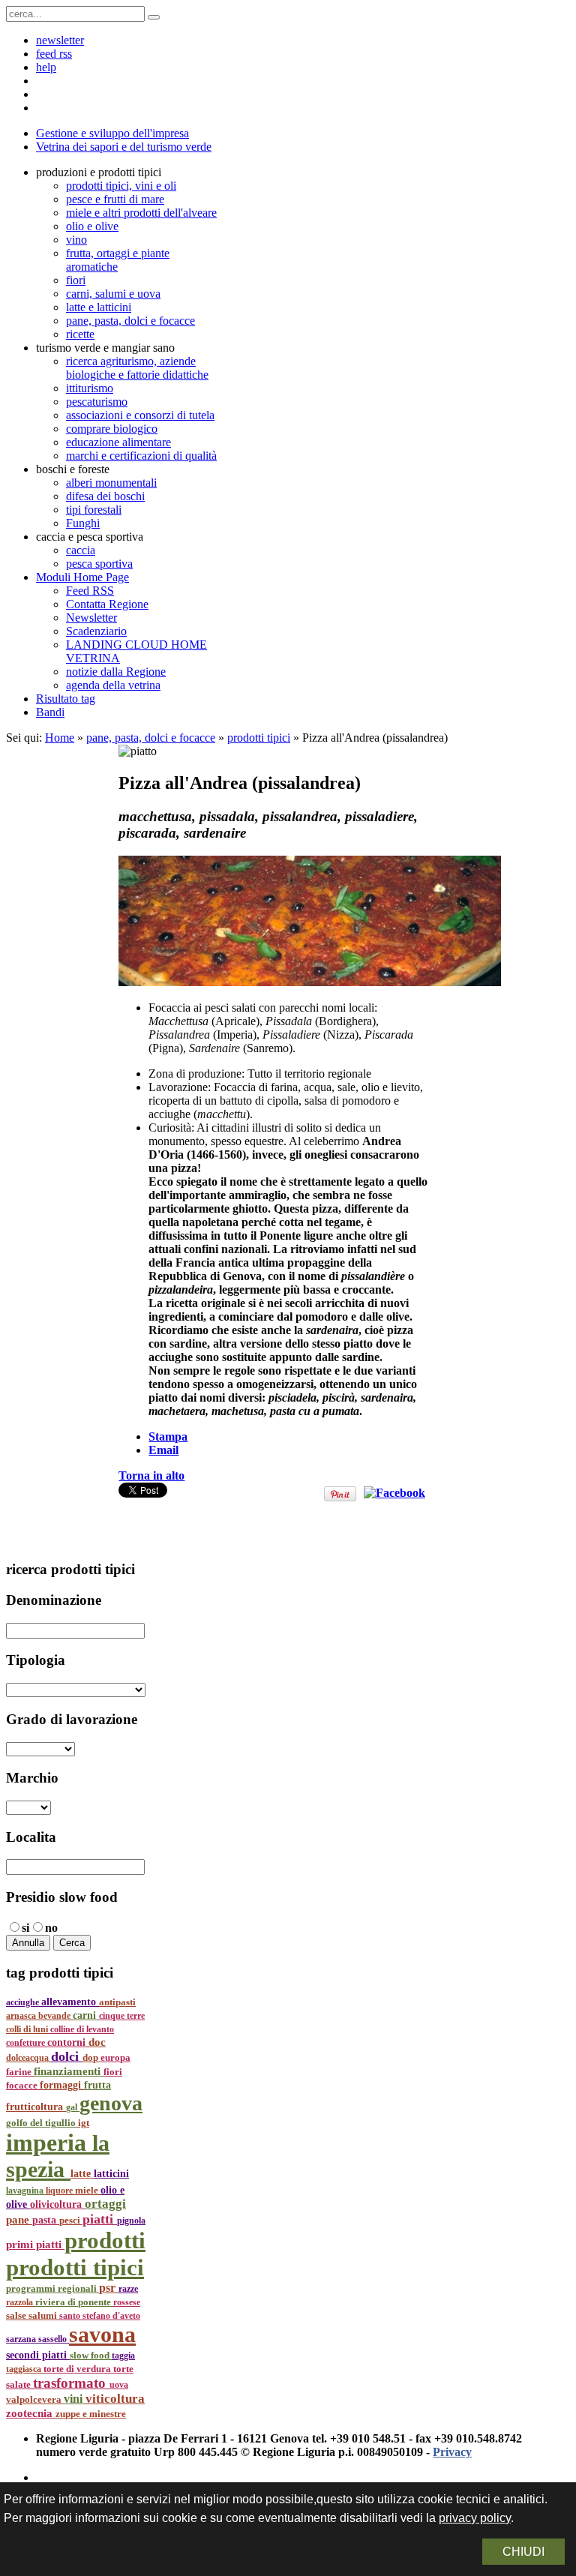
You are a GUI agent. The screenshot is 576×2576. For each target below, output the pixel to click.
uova (119, 2385)
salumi (44, 2315)
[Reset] (154, 17)
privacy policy (475, 2518)
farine (20, 2072)
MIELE (88, 2191)
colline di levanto (82, 2029)
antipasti (117, 2002)
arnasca (22, 2016)
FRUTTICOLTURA (36, 2107)
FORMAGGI (62, 2085)
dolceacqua (28, 2058)
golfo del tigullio (42, 2123)
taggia (123, 2356)
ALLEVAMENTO (70, 2002)
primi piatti (35, 2245)
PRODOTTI (105, 2240)
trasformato (71, 2383)
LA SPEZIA (58, 2156)
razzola (21, 2302)
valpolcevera (35, 2400)
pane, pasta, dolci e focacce (151, 738)
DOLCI (67, 2056)
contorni (68, 2042)
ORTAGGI (105, 2204)
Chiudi (523, 2552)
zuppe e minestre (91, 2414)
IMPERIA (49, 2143)
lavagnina (26, 2191)
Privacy (452, 2452)
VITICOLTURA (115, 2399)
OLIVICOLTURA (57, 2204)
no (51, 1928)
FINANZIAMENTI (69, 2071)
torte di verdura (78, 2369)
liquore (60, 2191)
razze (128, 2289)
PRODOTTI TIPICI (75, 2267)
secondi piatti (38, 2355)
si (25, 1928)
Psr (109, 2288)
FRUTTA (97, 2085)
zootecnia (31, 2413)
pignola (131, 2221)
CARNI (86, 2015)
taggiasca (25, 2369)
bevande (55, 2016)
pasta (46, 2220)
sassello (54, 2339)
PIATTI (100, 2219)
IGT (84, 2123)
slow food (91, 2356)
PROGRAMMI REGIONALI (52, 2288)
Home (60, 738)
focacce (23, 2086)
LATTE (82, 2174)
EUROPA (115, 2058)
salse (17, 2315)
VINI (75, 2399)
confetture (27, 2043)
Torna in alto (151, 1475)
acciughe (24, 2002)
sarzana (22, 2339)
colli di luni (28, 2029)
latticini (111, 2173)
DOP (91, 2058)
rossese (127, 2302)
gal (73, 2107)
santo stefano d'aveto (100, 2316)
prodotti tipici (259, 738)
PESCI (71, 2220)
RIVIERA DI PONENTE (74, 2302)
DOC (97, 2042)
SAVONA (102, 2335)
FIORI (113, 2072)
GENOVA (111, 2103)
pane (19, 2220)
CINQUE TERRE (122, 2016)
